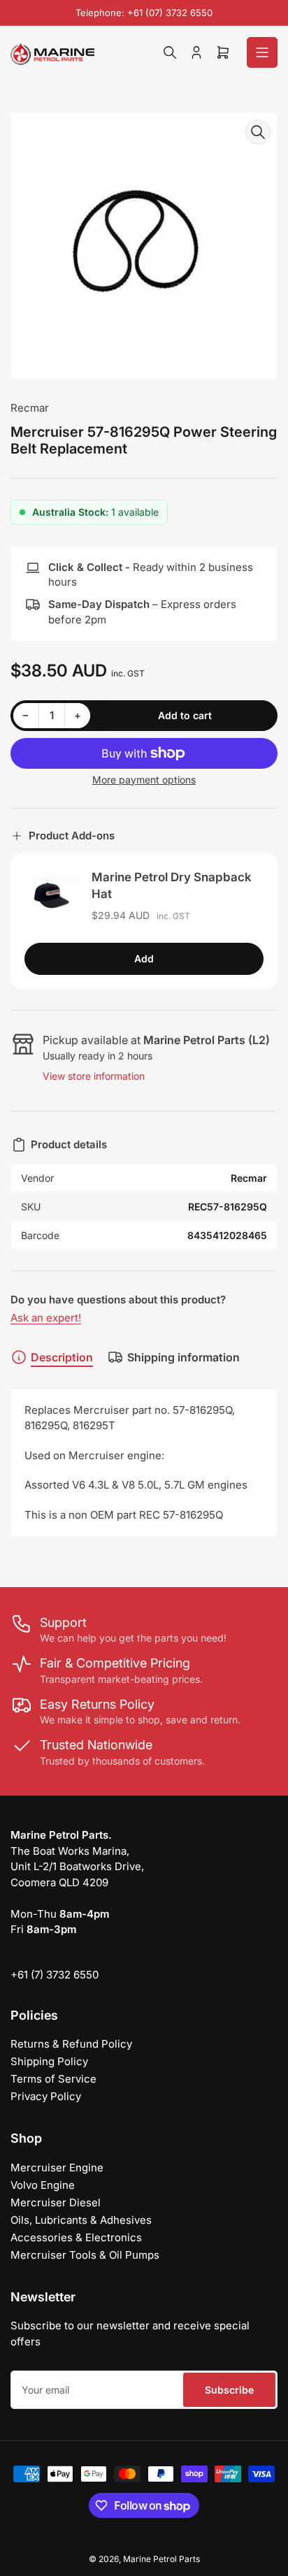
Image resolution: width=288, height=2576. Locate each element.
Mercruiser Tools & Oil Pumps (85, 2255)
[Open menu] (262, 52)
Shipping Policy (49, 2061)
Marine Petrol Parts (161, 2559)
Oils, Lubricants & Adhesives (81, 2220)
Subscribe (229, 2390)
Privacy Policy (46, 2096)
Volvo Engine (43, 2185)
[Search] (170, 52)
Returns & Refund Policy (71, 2044)
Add (144, 958)
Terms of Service (53, 2079)
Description (62, 1357)
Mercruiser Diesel (56, 2202)
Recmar (30, 408)
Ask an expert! (46, 1318)
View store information (94, 1076)
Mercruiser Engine (57, 2168)
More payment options (144, 780)
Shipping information (183, 1357)
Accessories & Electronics (76, 2237)
